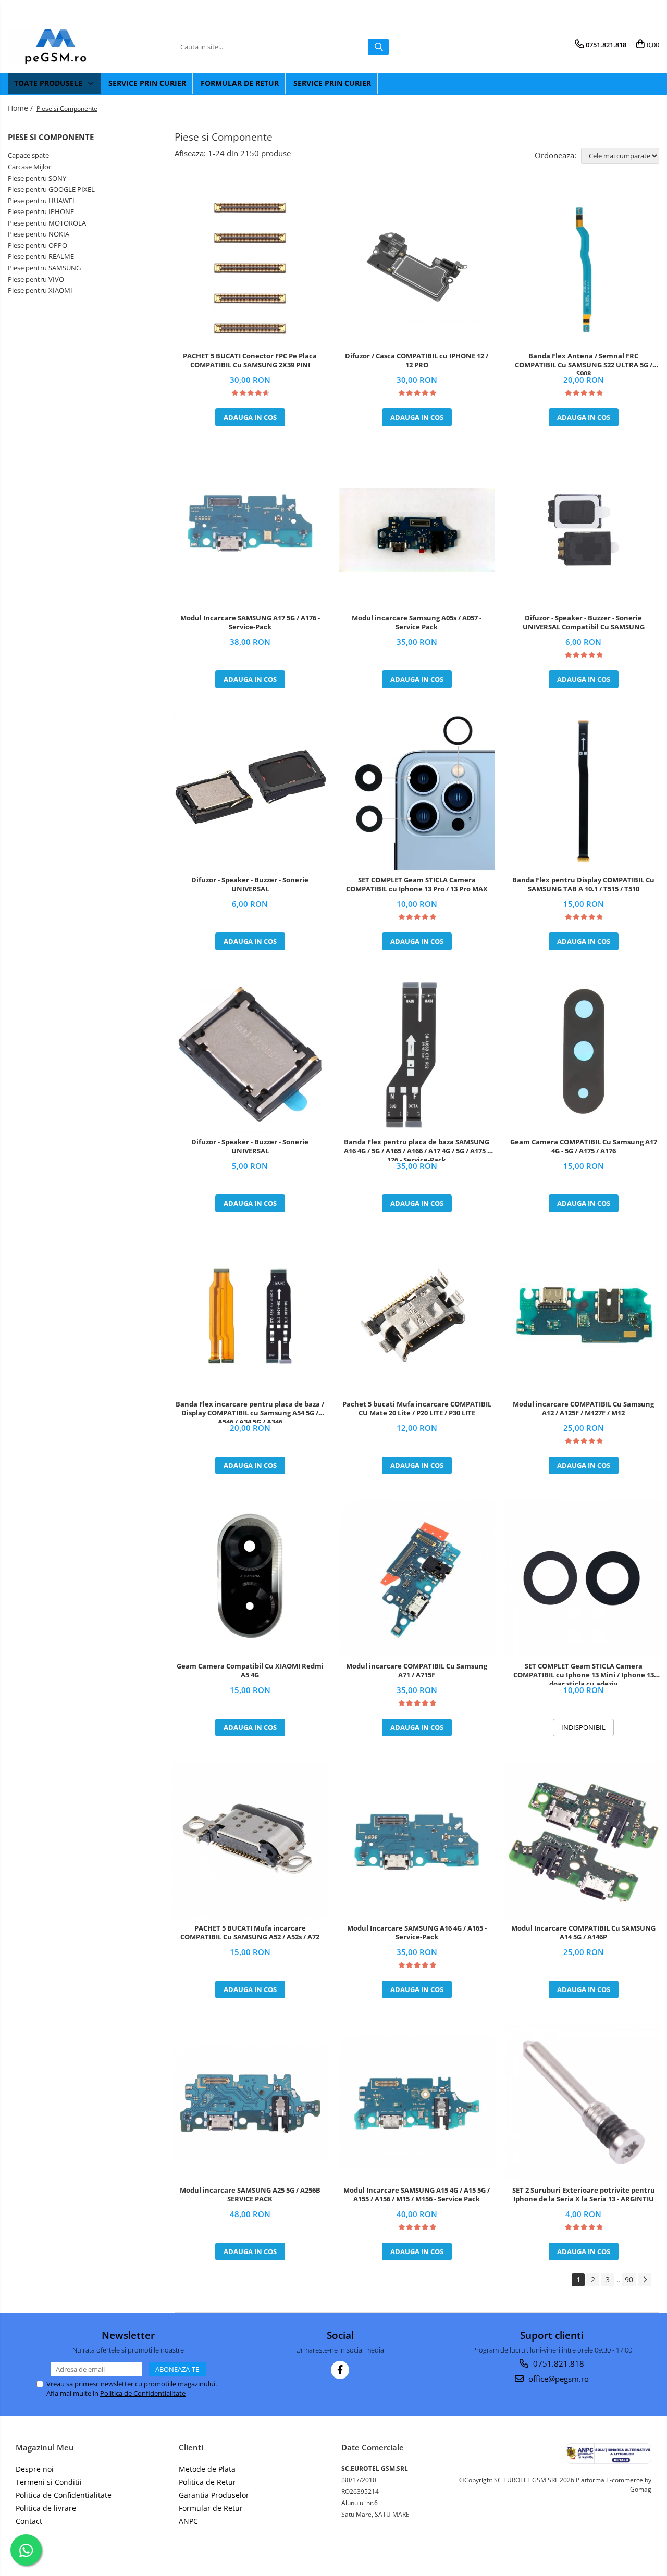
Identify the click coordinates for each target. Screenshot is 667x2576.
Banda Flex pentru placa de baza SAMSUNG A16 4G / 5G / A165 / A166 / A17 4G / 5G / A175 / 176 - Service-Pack (417, 1149)
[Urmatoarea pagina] (645, 2280)
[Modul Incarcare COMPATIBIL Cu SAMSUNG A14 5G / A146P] (584, 1840)
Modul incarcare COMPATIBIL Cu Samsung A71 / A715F (417, 1671)
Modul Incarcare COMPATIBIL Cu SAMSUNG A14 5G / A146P (583, 1933)
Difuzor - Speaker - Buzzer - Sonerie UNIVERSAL (250, 885)
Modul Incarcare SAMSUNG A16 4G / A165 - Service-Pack (417, 1933)
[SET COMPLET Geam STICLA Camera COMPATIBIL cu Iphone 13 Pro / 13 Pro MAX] (417, 792)
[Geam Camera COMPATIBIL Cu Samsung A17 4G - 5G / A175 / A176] (584, 1054)
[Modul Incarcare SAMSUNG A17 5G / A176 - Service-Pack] (250, 530)
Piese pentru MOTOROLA (47, 223)
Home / (21, 108)
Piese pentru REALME (41, 256)
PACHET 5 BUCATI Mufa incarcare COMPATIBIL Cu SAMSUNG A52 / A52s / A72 (250, 1933)
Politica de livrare (46, 2508)
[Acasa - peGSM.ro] (60, 47)
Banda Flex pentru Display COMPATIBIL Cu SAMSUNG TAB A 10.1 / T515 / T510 (583, 885)
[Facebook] (340, 2370)
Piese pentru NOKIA (39, 234)
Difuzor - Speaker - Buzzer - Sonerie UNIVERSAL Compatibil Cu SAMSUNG (584, 623)
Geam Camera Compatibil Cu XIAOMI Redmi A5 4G (250, 1671)
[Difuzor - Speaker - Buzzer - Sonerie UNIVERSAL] (250, 792)
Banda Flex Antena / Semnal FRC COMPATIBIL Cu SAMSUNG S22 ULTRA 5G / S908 (584, 363)
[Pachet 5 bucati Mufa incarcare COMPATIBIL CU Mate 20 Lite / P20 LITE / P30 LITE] (417, 1316)
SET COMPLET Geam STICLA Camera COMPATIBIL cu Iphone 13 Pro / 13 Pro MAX (417, 885)
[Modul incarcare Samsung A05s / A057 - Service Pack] (417, 530)
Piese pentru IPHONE (41, 211)
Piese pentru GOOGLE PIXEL (51, 189)
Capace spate (28, 155)
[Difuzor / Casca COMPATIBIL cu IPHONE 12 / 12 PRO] (417, 268)
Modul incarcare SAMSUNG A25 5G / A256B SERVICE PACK (250, 2195)
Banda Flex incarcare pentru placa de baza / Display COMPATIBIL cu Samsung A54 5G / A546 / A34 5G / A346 (250, 1411)
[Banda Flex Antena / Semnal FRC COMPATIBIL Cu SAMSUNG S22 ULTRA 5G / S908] (584, 268)
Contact (29, 2521)
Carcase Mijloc (30, 167)
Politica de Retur (207, 2482)
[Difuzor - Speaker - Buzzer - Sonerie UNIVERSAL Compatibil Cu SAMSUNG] (584, 530)
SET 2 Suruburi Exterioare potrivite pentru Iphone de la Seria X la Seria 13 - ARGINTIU (584, 2195)
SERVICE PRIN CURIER (147, 83)
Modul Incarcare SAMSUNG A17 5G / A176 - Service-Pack (250, 623)
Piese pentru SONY (37, 178)
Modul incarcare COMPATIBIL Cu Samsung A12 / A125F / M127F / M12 (583, 1409)
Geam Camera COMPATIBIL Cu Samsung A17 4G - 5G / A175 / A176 (584, 1147)
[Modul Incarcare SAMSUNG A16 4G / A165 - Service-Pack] (417, 1840)
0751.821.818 (558, 2363)
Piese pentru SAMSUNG (44, 268)
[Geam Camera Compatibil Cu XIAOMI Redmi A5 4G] (250, 1578)
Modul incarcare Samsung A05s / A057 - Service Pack (417, 623)
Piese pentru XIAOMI (40, 290)
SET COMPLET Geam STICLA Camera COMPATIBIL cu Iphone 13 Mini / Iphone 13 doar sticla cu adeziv (584, 1673)
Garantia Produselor (214, 2495)
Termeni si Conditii (49, 2482)
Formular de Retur (240, 83)
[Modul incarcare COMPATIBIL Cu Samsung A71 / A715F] (417, 1578)
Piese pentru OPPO (38, 245)
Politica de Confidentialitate (143, 2393)
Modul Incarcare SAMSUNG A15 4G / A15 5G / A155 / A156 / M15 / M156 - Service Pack (417, 2195)
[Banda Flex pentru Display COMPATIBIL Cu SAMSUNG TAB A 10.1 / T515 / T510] (584, 792)
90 (629, 2279)
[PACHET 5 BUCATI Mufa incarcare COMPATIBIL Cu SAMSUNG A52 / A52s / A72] (250, 1840)
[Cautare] (379, 47)
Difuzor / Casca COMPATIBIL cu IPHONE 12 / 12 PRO (417, 360)
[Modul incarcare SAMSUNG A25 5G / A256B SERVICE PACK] (250, 2102)
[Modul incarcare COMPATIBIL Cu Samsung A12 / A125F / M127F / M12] (584, 1316)
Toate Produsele (49, 83)
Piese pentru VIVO (36, 279)
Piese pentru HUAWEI (41, 201)
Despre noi (35, 2469)
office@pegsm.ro (558, 2379)
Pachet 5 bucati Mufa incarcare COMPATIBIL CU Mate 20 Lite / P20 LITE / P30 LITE (417, 1409)
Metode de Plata (207, 2469)
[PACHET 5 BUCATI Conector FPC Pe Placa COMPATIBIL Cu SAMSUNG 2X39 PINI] (250, 268)
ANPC (188, 2521)
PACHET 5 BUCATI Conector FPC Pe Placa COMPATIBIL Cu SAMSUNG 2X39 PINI (250, 360)
